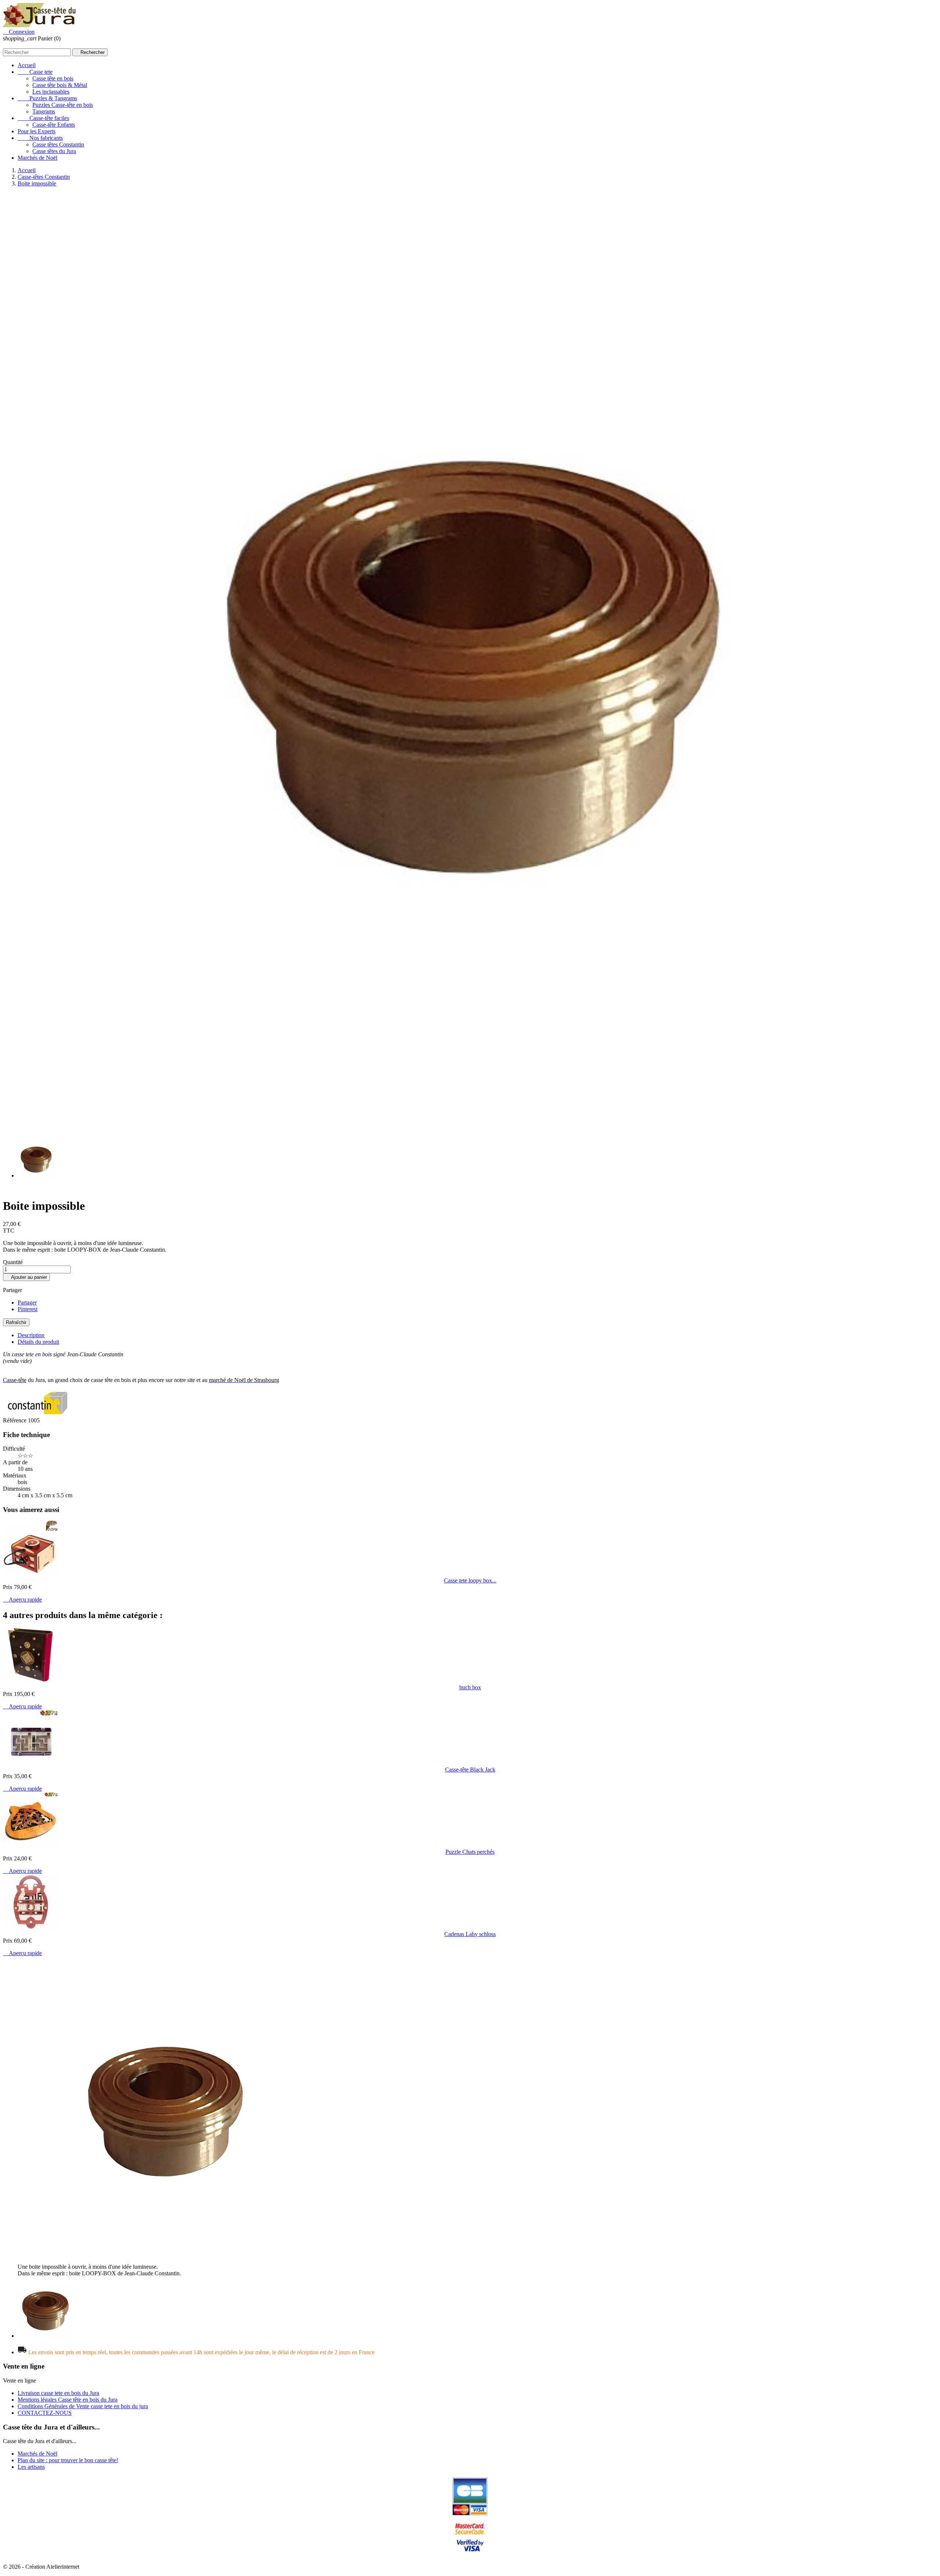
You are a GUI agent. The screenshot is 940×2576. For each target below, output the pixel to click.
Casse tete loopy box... (470, 1580)
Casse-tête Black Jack (470, 1770)
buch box (470, 1687)
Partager (27, 1303)
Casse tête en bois (53, 78)
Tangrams (44, 111)
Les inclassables (51, 92)
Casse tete (35, 72)
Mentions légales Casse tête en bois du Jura (68, 2400)
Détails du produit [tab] (38, 1342)
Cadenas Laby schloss (470, 1934)
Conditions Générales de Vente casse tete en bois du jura (83, 2406)
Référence (15, 1420)
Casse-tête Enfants (54, 125)
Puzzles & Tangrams (47, 98)
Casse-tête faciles (43, 118)
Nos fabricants (40, 138)
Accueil (27, 65)
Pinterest (28, 1309)
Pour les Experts (37, 131)
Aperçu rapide (22, 1600)
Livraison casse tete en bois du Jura (58, 2393)
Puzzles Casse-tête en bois (63, 105)
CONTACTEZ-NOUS (45, 2413)
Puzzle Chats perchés (470, 1852)
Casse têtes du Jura (54, 151)
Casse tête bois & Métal (60, 85)
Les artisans (31, 2467)
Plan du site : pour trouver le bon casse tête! (68, 2460)
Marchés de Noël (37, 158)
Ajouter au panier (26, 1277)
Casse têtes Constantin (58, 144)
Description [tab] (31, 1335)
